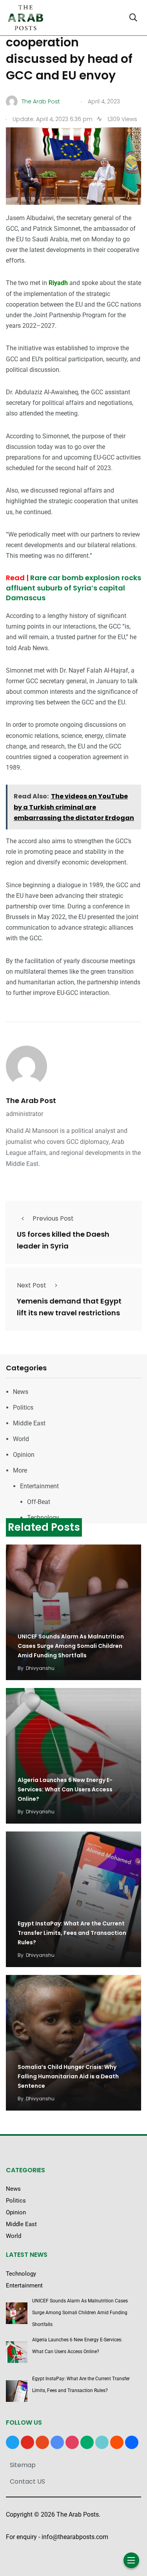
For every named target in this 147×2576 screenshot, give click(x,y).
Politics (23, 1408)
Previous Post (53, 1218)
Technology (43, 1518)
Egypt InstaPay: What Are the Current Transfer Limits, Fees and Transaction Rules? (72, 1933)
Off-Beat (39, 1502)
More (20, 1470)
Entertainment (39, 1486)
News (21, 1392)
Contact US (27, 2481)
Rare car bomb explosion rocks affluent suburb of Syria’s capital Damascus (73, 587)
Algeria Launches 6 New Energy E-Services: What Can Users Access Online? (65, 1789)
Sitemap (23, 2465)
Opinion (24, 1455)
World (21, 1439)
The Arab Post (31, 1100)
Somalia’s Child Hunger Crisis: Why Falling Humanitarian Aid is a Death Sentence (68, 2076)
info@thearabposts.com (75, 2537)
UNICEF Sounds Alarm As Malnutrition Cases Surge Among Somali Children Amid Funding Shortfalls (71, 1646)
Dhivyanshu (40, 1668)
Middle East (29, 1423)
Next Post (32, 1285)
